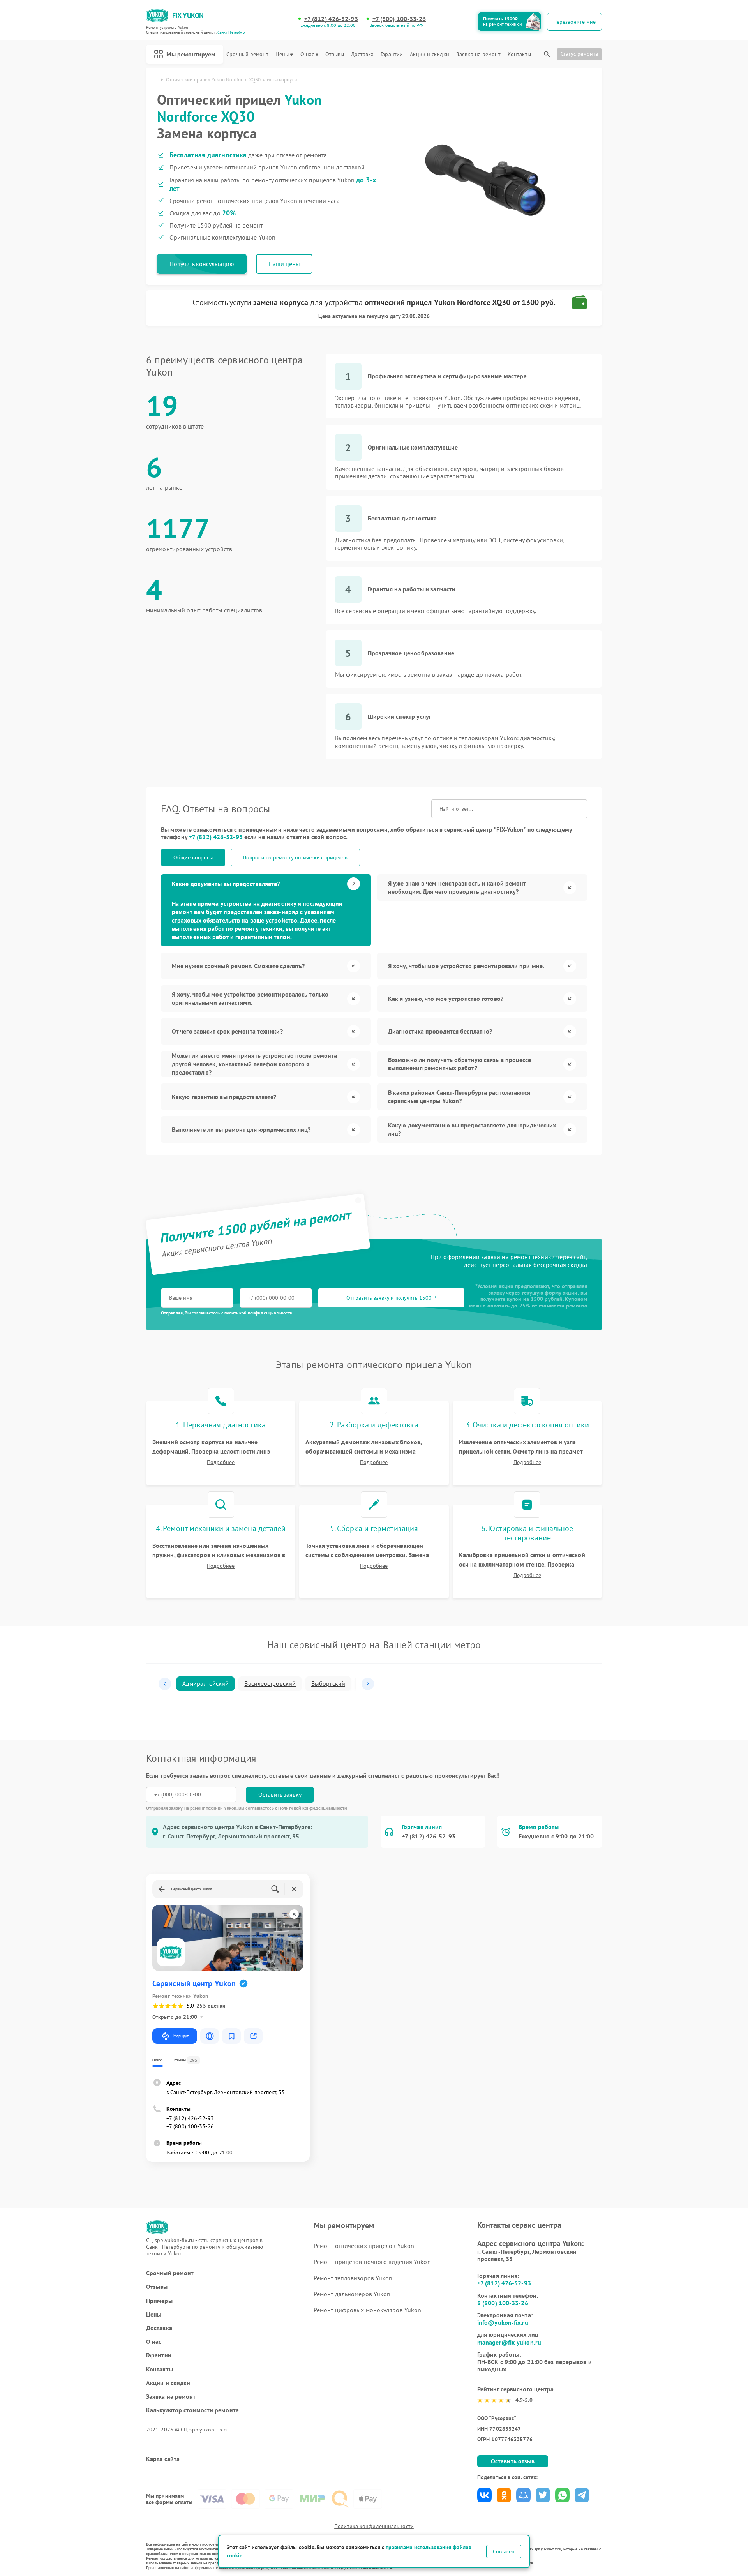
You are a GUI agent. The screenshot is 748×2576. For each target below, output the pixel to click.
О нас (307, 54)
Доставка (362, 54)
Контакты (519, 54)
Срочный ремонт (247, 54)
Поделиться (484, 2495)
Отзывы (335, 54)
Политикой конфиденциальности (313, 1808)
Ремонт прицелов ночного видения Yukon (372, 2262)
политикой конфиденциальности (258, 1313)
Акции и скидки (429, 54)
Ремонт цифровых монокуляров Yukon (367, 2310)
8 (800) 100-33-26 (503, 2303)
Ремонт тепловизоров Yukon (353, 2278)
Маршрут (181, 2036)
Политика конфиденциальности (374, 2526)
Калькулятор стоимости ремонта (192, 2410)
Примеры (159, 2301)
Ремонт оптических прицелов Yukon (364, 2246)
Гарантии (392, 54)
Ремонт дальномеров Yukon (352, 2294)
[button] (165, 1684)
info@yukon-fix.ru (503, 2322)
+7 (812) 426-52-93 (331, 19)
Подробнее (221, 1462)
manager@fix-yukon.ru (509, 2342)
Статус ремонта (579, 54)
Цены (282, 54)
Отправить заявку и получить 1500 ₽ (391, 1298)
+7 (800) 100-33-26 (399, 19)
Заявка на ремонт (478, 54)
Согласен (504, 2551)
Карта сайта (163, 2459)
